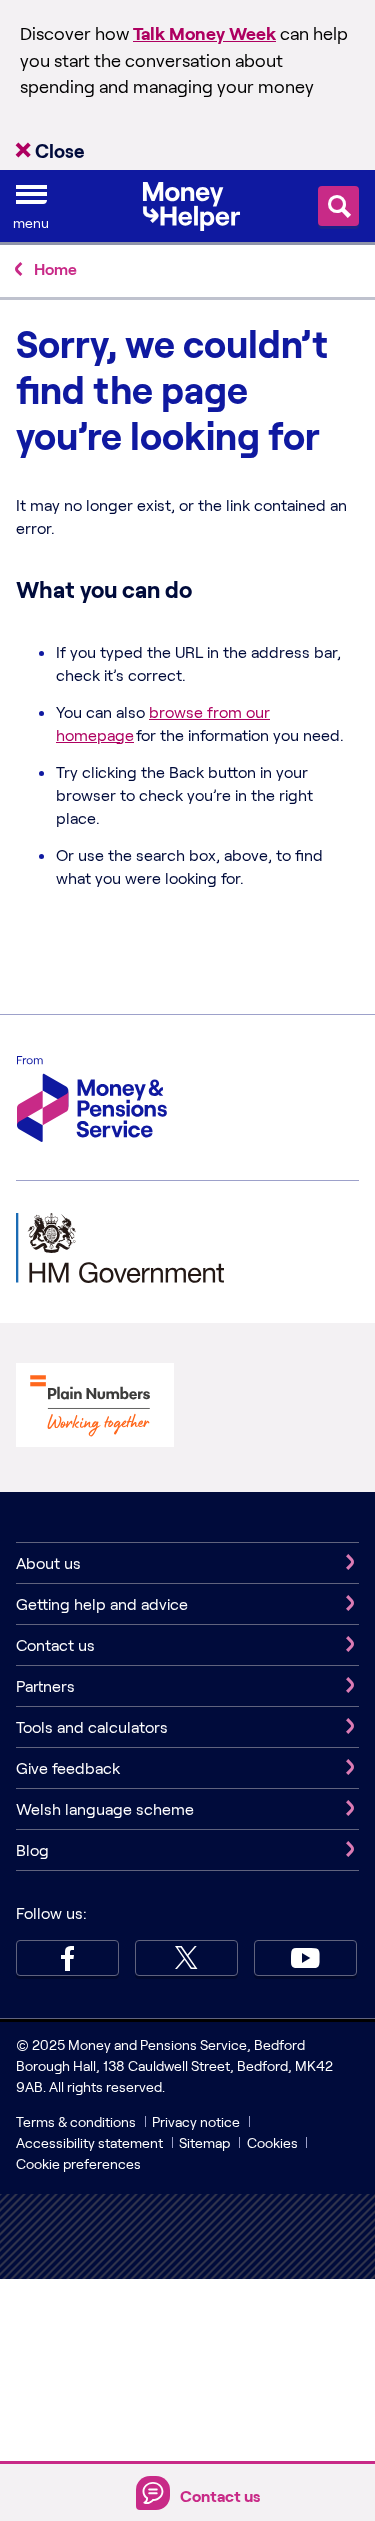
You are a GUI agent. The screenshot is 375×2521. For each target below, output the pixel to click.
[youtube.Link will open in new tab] (305, 1958)
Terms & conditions (76, 2121)
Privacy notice (196, 2121)
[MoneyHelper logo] (191, 204)
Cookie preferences (78, 2163)
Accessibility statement (89, 2142)
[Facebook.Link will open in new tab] (67, 1958)
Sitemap (204, 2142)
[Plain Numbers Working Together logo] (95, 1407)
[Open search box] (338, 206)
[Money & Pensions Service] (92, 1101)
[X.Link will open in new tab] (186, 1958)
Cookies (272, 2142)
